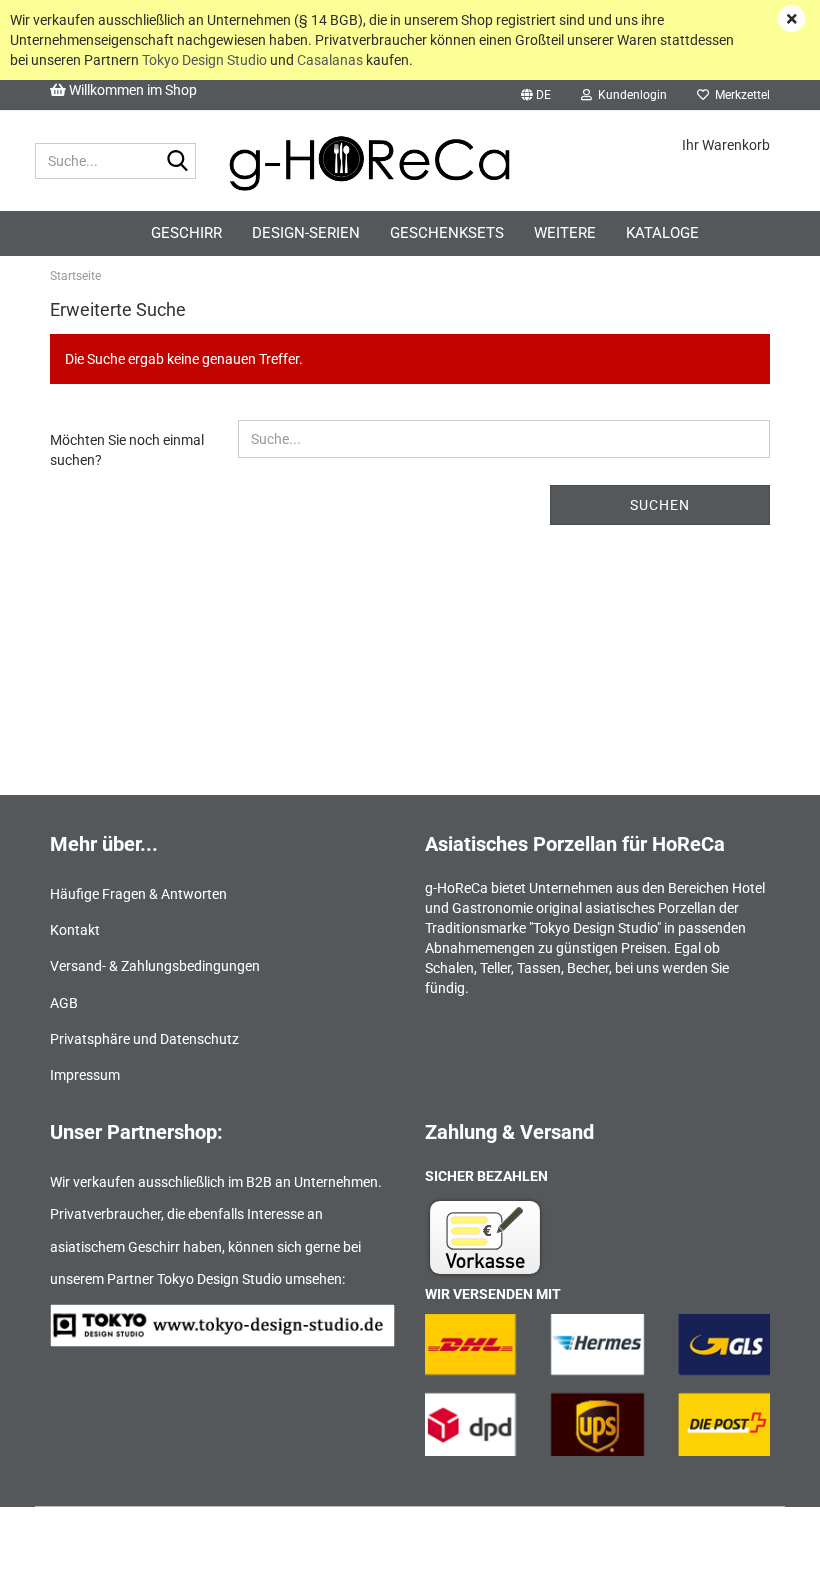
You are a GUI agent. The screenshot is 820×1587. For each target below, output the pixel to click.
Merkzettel (739, 95)
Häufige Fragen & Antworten (138, 894)
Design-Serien (306, 233)
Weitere (565, 233)
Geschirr (186, 233)
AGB (64, 1003)
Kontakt (75, 930)
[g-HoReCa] (402, 161)
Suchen (660, 505)
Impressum (85, 1075)
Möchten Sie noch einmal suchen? (127, 450)
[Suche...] (177, 162)
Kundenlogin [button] (629, 95)
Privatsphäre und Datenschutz (144, 1039)
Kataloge (662, 233)
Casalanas (330, 60)
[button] (536, 95)
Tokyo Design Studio (204, 60)
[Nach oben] (765, 1557)
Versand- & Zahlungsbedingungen (155, 966)
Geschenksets (447, 233)
